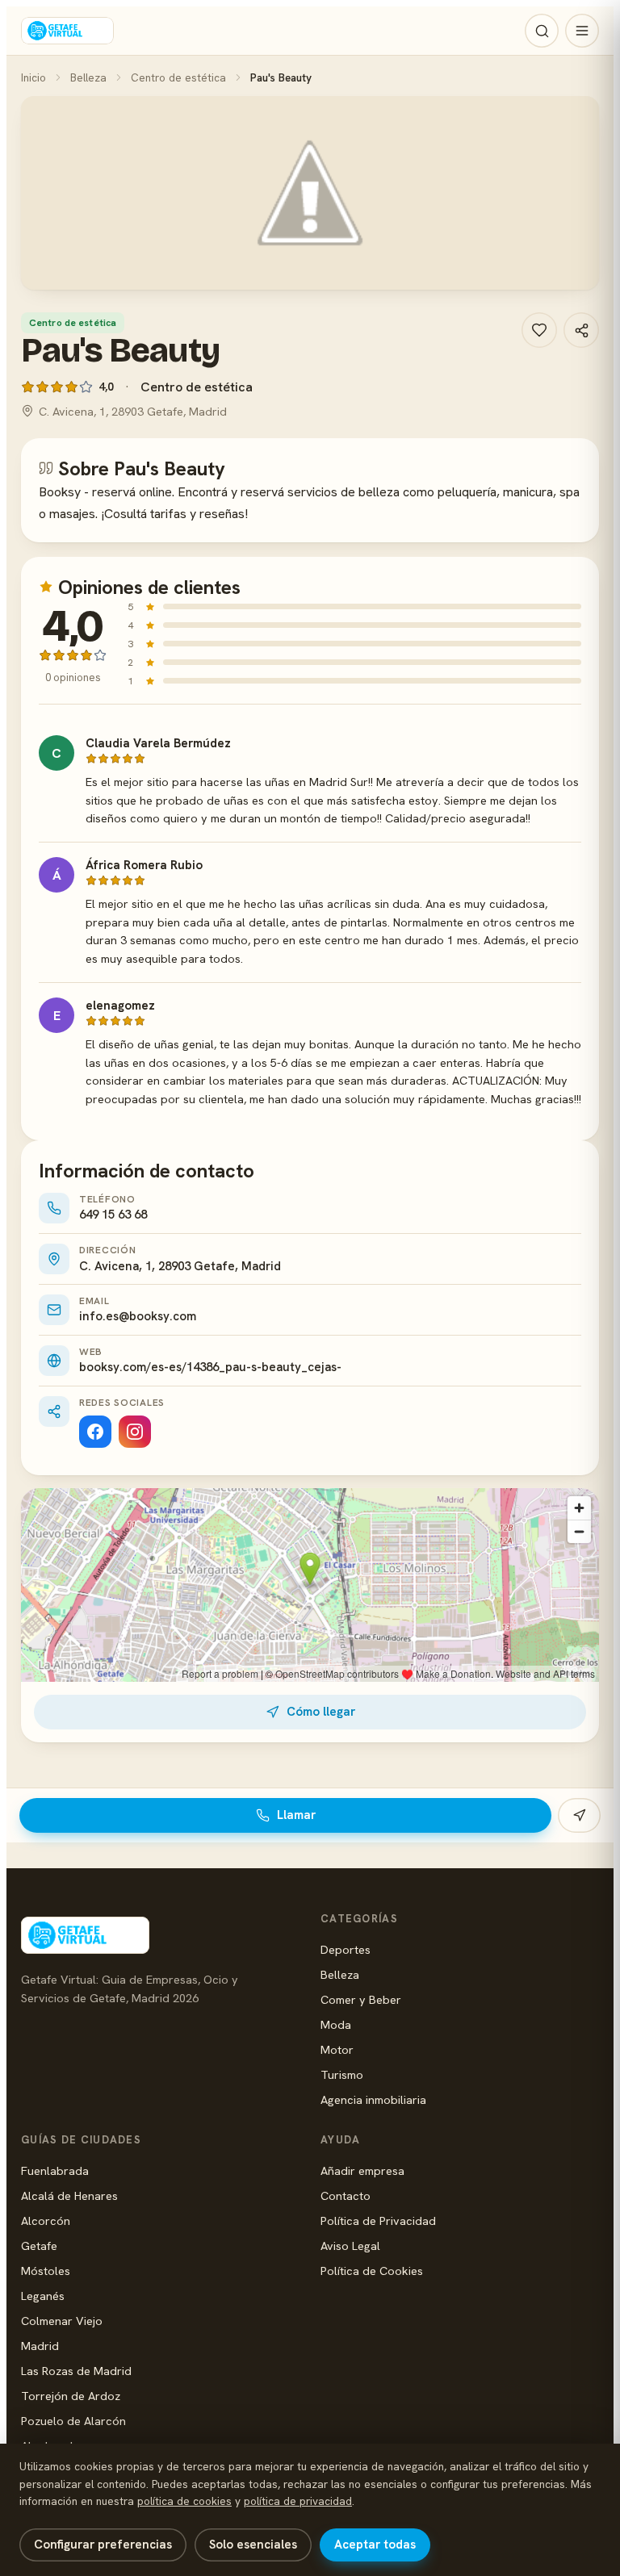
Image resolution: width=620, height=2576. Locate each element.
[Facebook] (95, 1432)
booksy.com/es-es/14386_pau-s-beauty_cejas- (210, 1367)
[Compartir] (581, 330)
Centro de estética (178, 77)
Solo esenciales (253, 2545)
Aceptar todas (375, 2545)
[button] (310, 193)
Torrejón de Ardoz (71, 2396)
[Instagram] (135, 1432)
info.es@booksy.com (138, 1316)
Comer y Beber (361, 1999)
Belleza (88, 77)
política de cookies (184, 2501)
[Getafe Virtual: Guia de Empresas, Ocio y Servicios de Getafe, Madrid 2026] (67, 31)
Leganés (43, 2296)
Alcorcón (46, 2221)
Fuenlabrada (55, 2170)
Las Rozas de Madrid (76, 2371)
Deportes (346, 1949)
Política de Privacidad (378, 2221)
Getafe (39, 2246)
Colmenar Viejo (62, 2321)
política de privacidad (298, 2501)
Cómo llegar (321, 1712)
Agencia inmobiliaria (373, 2099)
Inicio (34, 77)
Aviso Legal (350, 2246)
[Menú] (582, 31)
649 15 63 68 (113, 1215)
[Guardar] (539, 330)
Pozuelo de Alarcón (73, 2421)
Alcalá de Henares (69, 2195)
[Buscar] (542, 31)
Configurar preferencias (103, 2545)
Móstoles (46, 2271)
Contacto (346, 2195)
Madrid (40, 2346)
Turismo (342, 2074)
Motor (337, 2049)
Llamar (296, 1815)
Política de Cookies (372, 2271)
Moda (336, 2024)
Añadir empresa (362, 2170)
